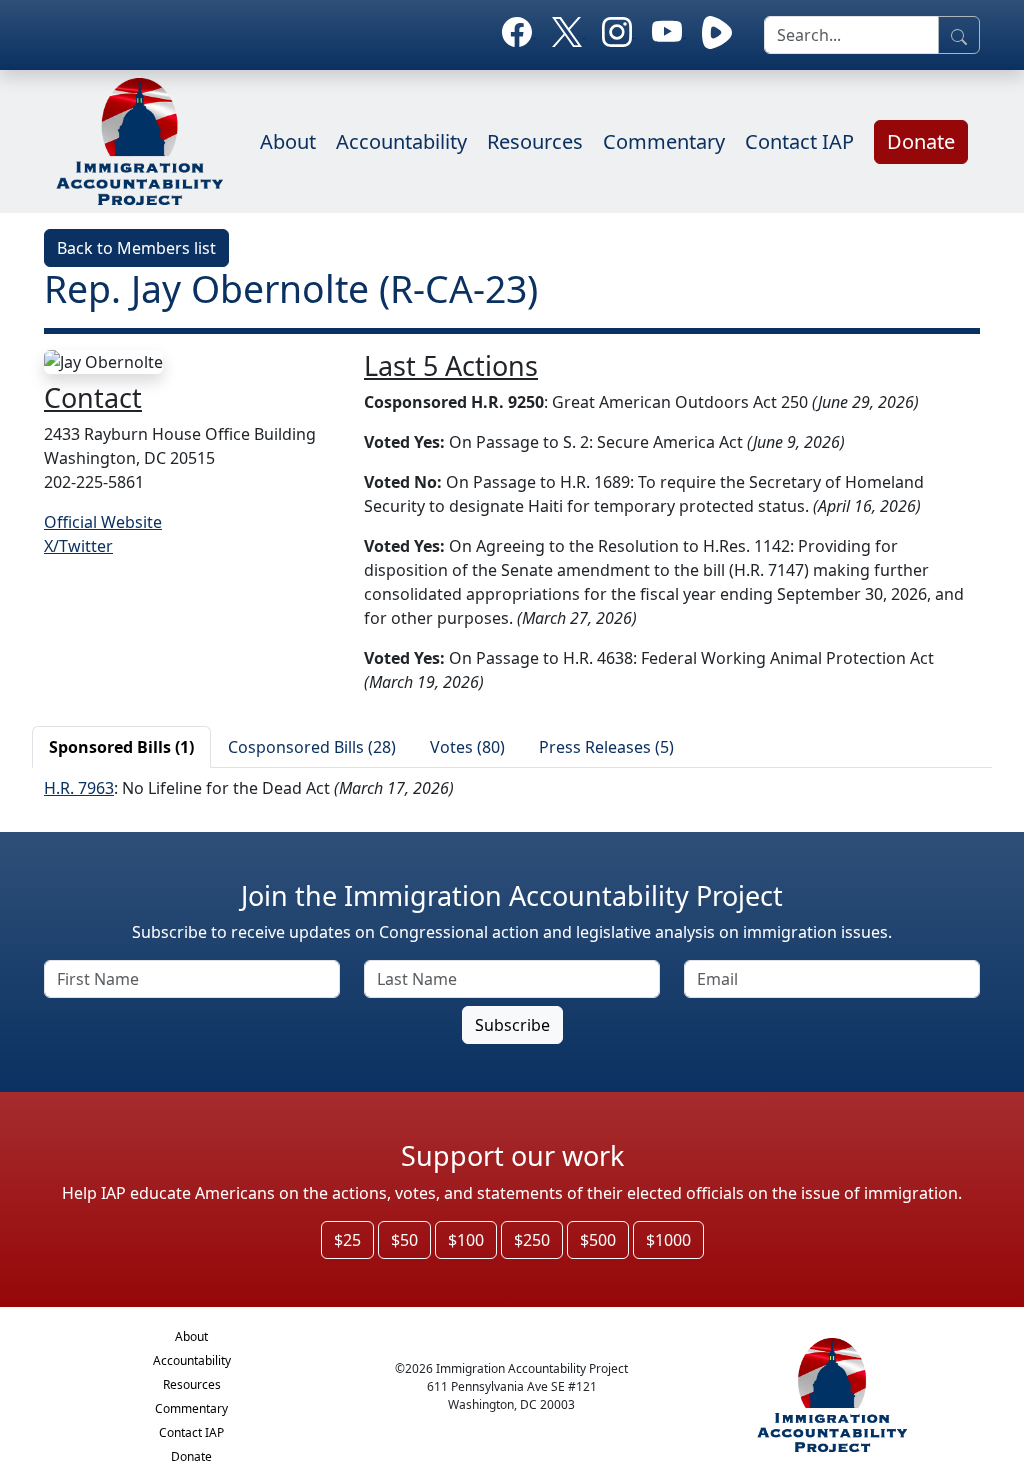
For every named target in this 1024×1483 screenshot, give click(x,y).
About (288, 141)
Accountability (401, 141)
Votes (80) (467, 747)
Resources (535, 141)
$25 (347, 1240)
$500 (598, 1240)
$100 (466, 1240)
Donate (921, 141)
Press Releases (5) (606, 747)
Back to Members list (136, 248)
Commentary (664, 141)
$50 (404, 1240)
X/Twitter (78, 546)
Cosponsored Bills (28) (312, 747)
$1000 (668, 1240)
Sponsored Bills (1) (121, 747)
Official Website (103, 522)
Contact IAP (799, 141)
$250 (532, 1240)
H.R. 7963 (79, 788)
